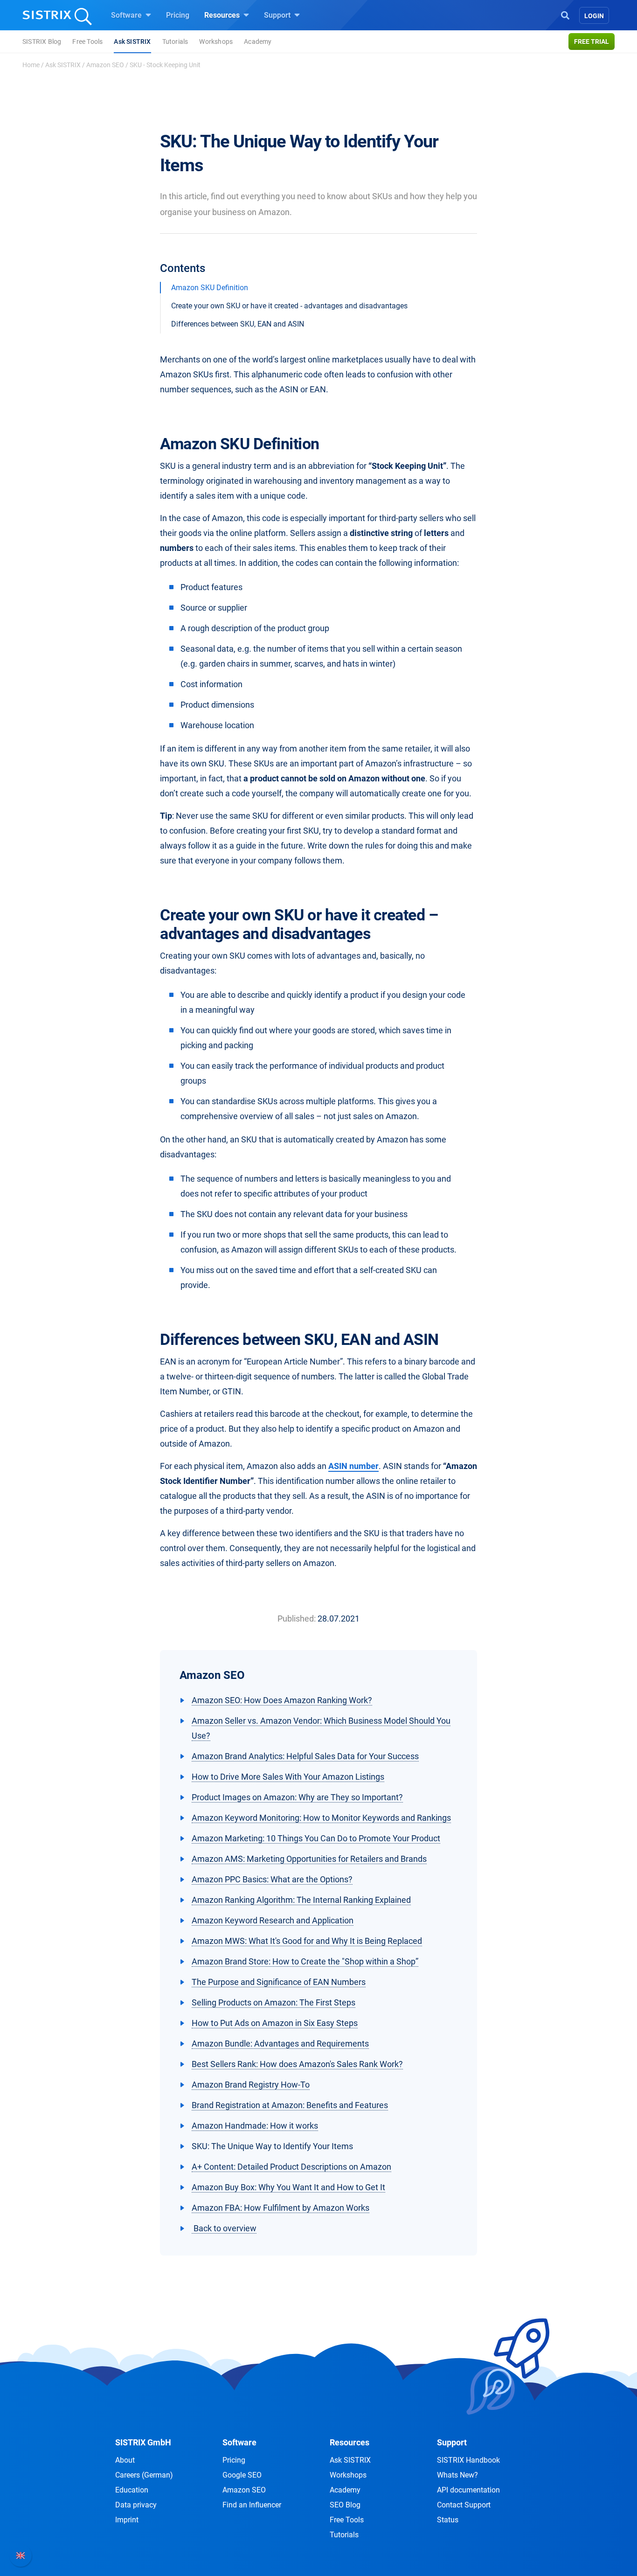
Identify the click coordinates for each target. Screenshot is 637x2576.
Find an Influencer (252, 2505)
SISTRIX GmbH (143, 2442)
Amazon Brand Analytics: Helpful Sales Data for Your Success (305, 1756)
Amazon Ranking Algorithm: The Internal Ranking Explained (301, 1900)
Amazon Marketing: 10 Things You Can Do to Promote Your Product (316, 1838)
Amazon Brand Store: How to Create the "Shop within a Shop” (305, 1961)
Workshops (216, 42)
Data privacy (136, 2505)
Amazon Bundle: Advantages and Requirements (280, 2043)
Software (127, 15)
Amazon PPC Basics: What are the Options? (272, 1879)
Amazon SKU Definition (210, 288)
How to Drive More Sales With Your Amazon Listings (288, 1777)
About (125, 2460)
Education (132, 2490)
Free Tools (87, 42)
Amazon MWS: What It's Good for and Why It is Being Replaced (307, 1941)
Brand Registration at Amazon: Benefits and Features (290, 2105)
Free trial (592, 42)
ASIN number (353, 1466)
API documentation (468, 2490)
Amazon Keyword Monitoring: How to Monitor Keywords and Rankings (321, 1818)
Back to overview (224, 2228)
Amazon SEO (105, 65)
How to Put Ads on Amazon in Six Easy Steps (275, 2023)
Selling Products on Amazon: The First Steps (273, 2002)
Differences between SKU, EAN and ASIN (238, 324)
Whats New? (457, 2475)
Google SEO (242, 2475)
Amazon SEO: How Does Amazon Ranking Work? (282, 1700)
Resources (223, 15)
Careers (144, 2475)
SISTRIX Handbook (468, 2460)
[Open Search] (565, 14)
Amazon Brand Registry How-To (251, 2085)
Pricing (178, 15)
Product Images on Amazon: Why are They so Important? (297, 1797)
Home (31, 65)
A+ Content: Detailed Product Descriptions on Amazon (291, 2167)
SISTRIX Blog (42, 42)
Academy (258, 42)
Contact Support (464, 2505)
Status (448, 2520)
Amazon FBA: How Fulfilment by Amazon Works (280, 2208)
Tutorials (175, 42)
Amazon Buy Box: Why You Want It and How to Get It (288, 2187)
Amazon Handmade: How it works (255, 2126)
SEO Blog (345, 2505)
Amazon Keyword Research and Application (273, 1920)
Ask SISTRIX (132, 42)
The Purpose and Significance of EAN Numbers (279, 1982)
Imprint (127, 2520)
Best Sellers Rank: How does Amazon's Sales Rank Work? (297, 2064)
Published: (297, 1619)
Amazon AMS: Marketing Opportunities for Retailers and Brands (309, 1859)
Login (594, 16)
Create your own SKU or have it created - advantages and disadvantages (289, 306)
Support (278, 15)
